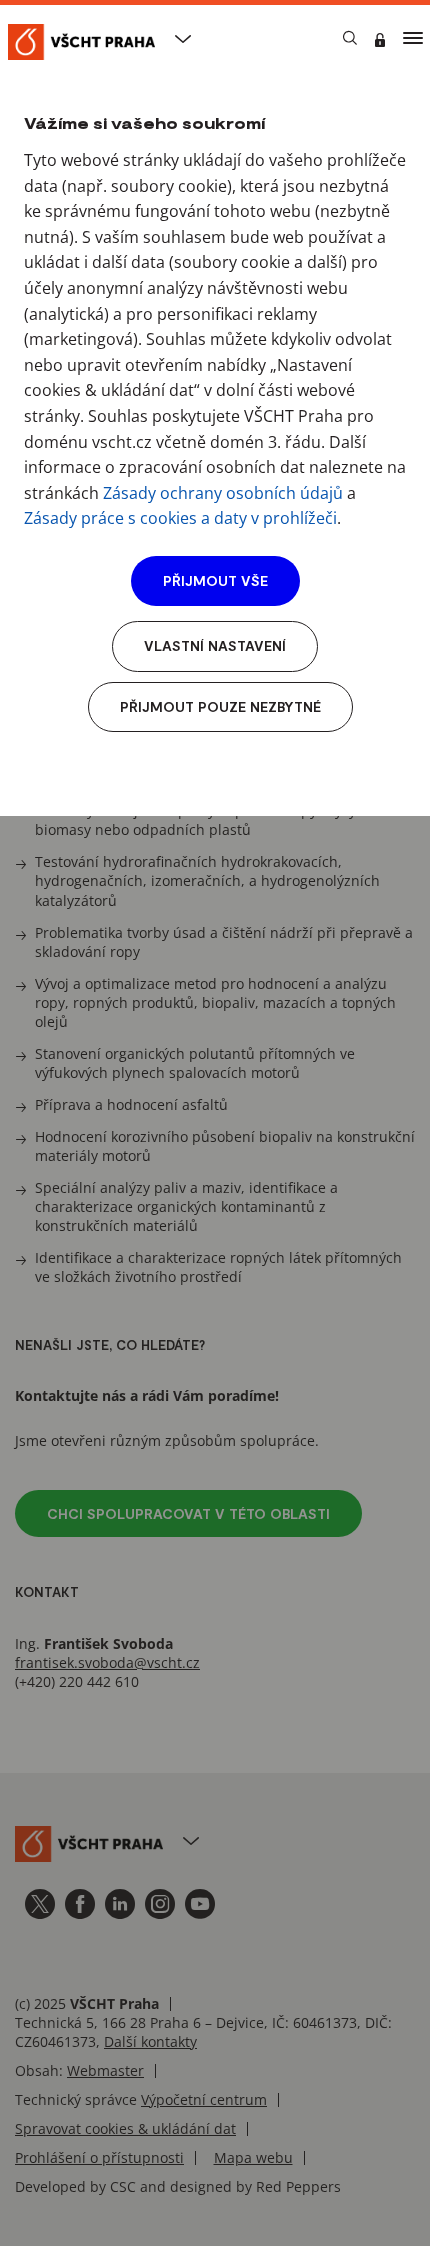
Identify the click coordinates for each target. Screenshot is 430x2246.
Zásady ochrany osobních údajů (223, 493)
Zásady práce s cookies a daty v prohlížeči (180, 518)
